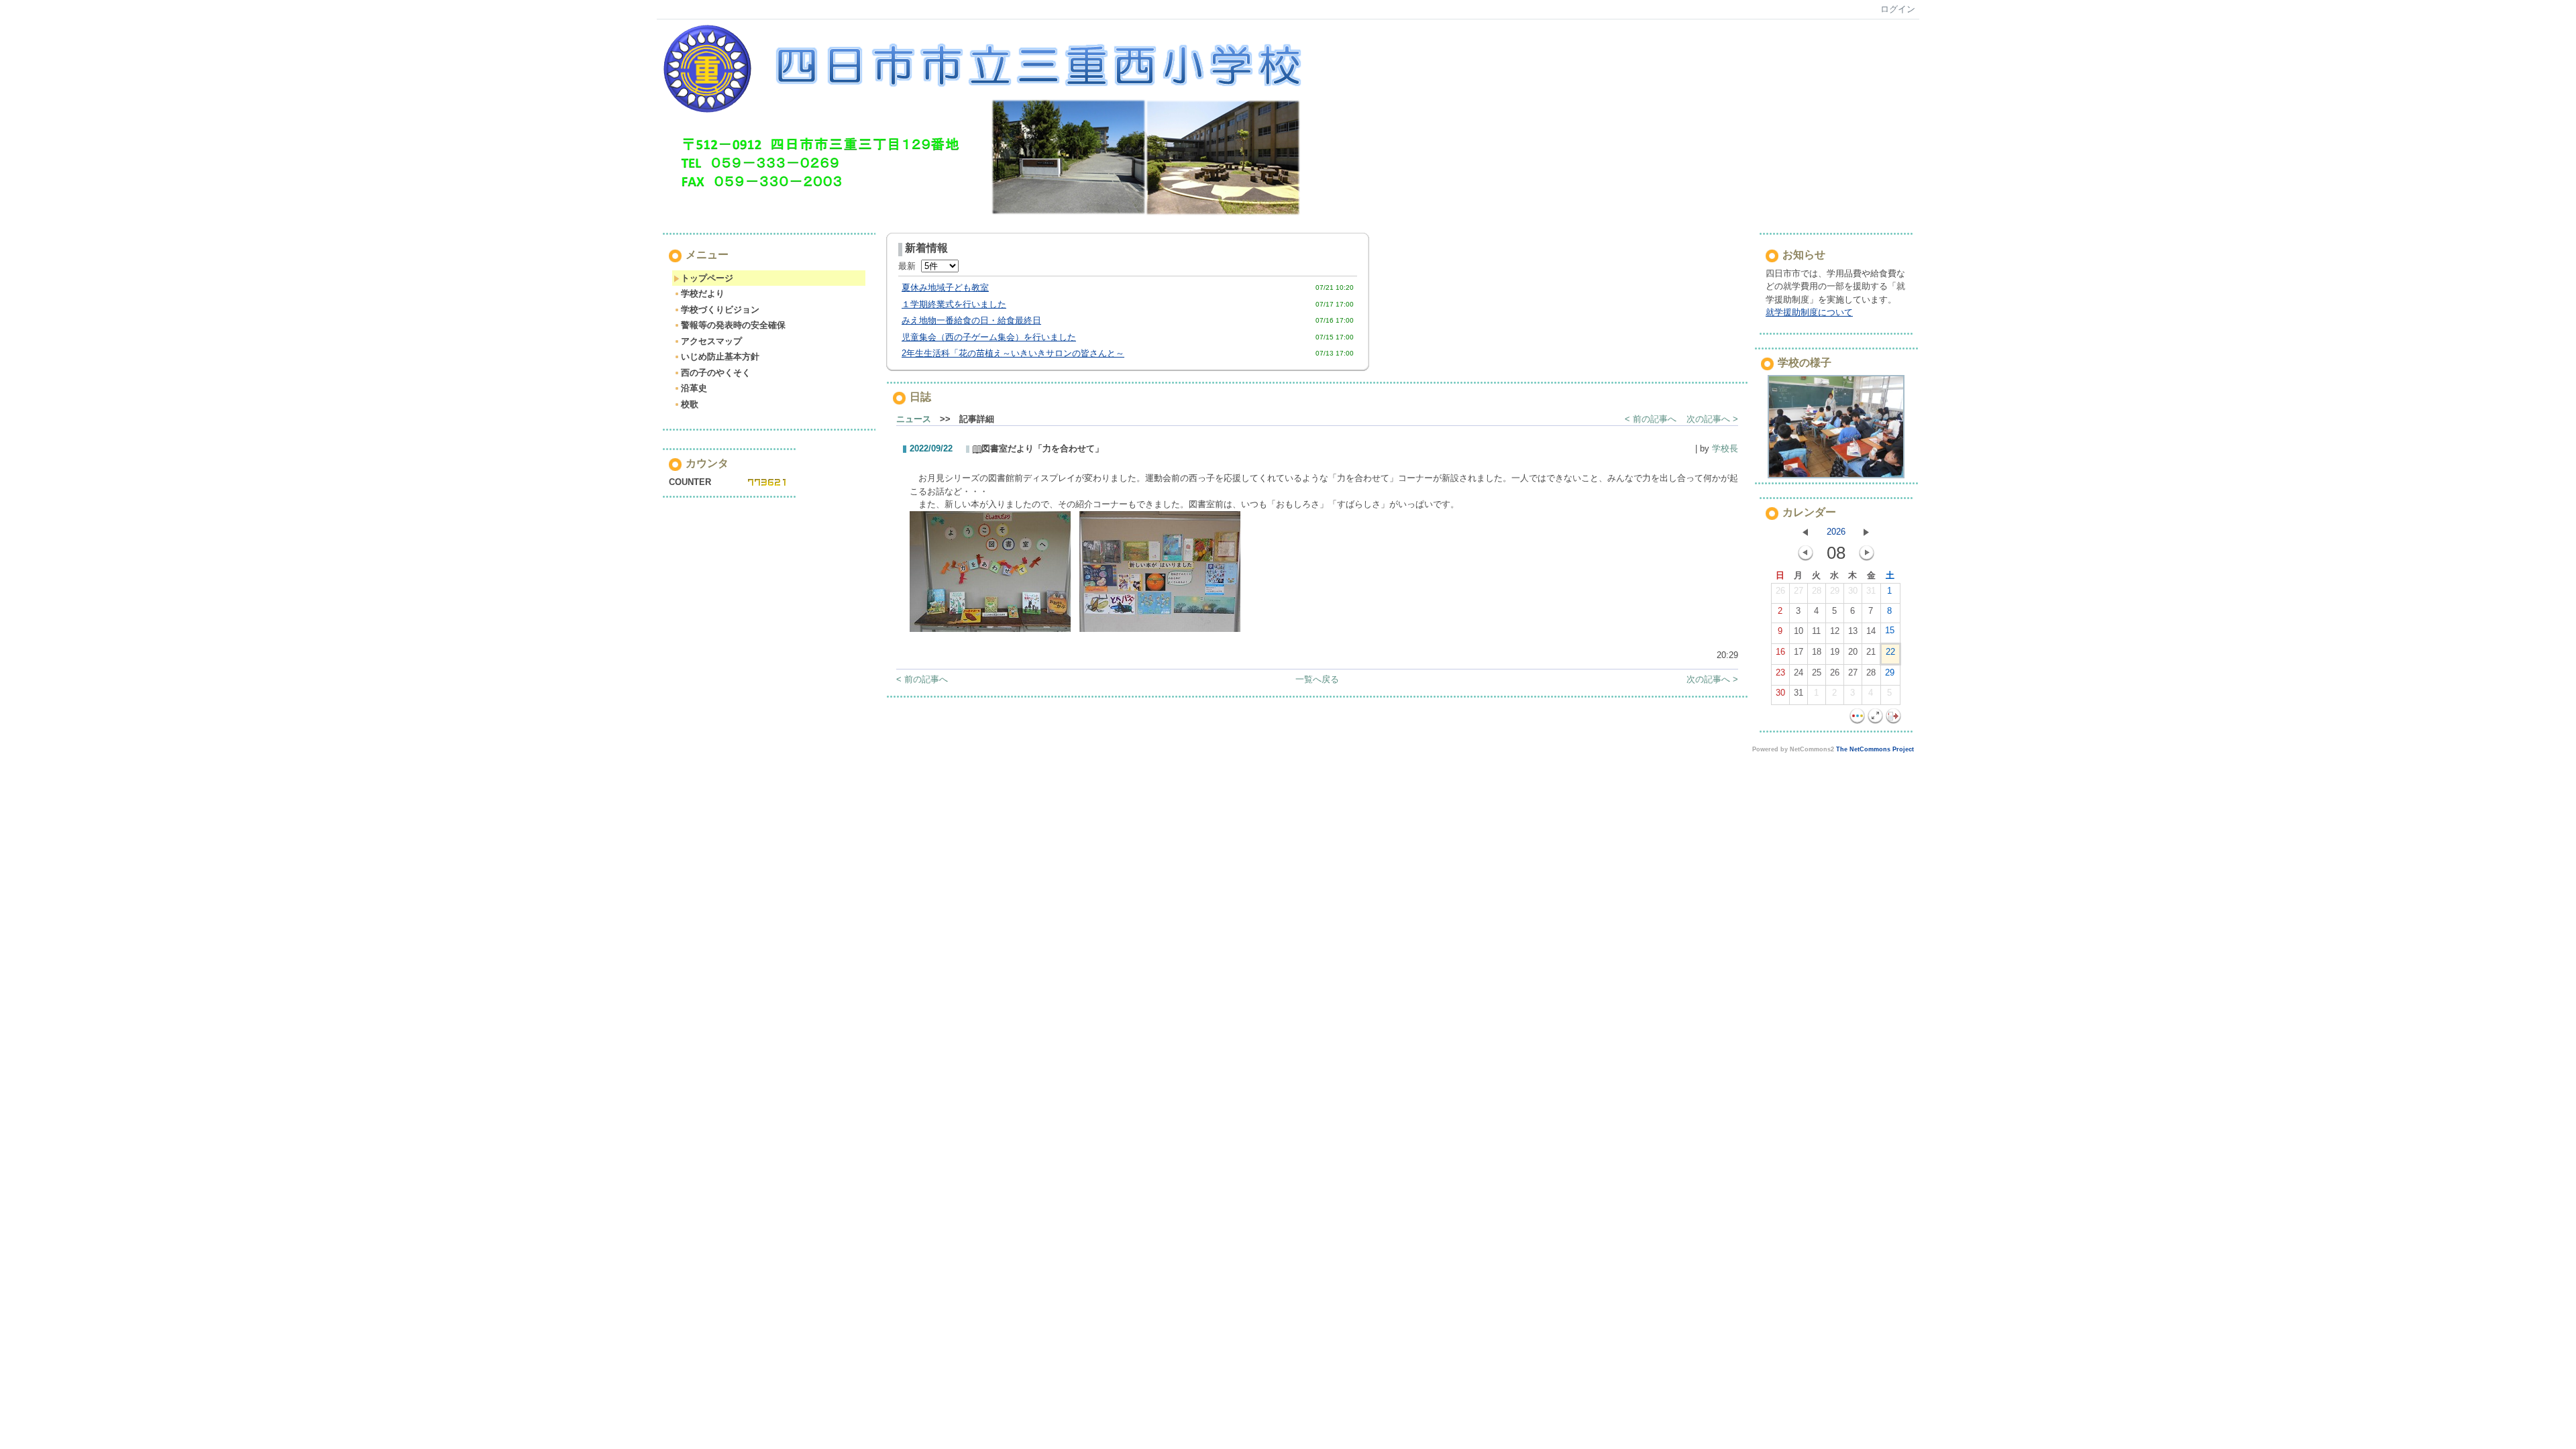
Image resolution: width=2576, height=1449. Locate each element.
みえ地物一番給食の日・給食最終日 (971, 320)
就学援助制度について (1809, 312)
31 (1871, 591)
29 (1835, 591)
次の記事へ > (1712, 419)
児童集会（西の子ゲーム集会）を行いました (989, 337)
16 (1780, 652)
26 (1780, 591)
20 (1853, 652)
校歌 (690, 404)
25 (1817, 673)
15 (1890, 630)
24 (1799, 673)
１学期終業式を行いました (954, 304)
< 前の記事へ (1651, 419)
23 (1780, 673)
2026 (1836, 532)
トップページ (707, 278)
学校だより (703, 293)
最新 (910, 266)
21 (1871, 652)
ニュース (914, 419)
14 (1871, 631)
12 (1835, 631)
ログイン (1898, 9)
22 (1890, 652)
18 (1817, 652)
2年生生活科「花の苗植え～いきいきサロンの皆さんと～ (1013, 353)
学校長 (1725, 448)
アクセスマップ (711, 341)
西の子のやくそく (716, 373)
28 (1817, 591)
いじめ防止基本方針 (720, 357)
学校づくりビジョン (720, 310)
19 (1835, 652)
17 (1799, 652)
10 (1799, 631)
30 (1853, 591)
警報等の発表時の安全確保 (733, 325)
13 (1853, 631)
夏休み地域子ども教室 (945, 287)
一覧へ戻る (1317, 679)
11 (1816, 631)
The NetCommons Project (1875, 749)
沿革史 (694, 388)
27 (1799, 591)
